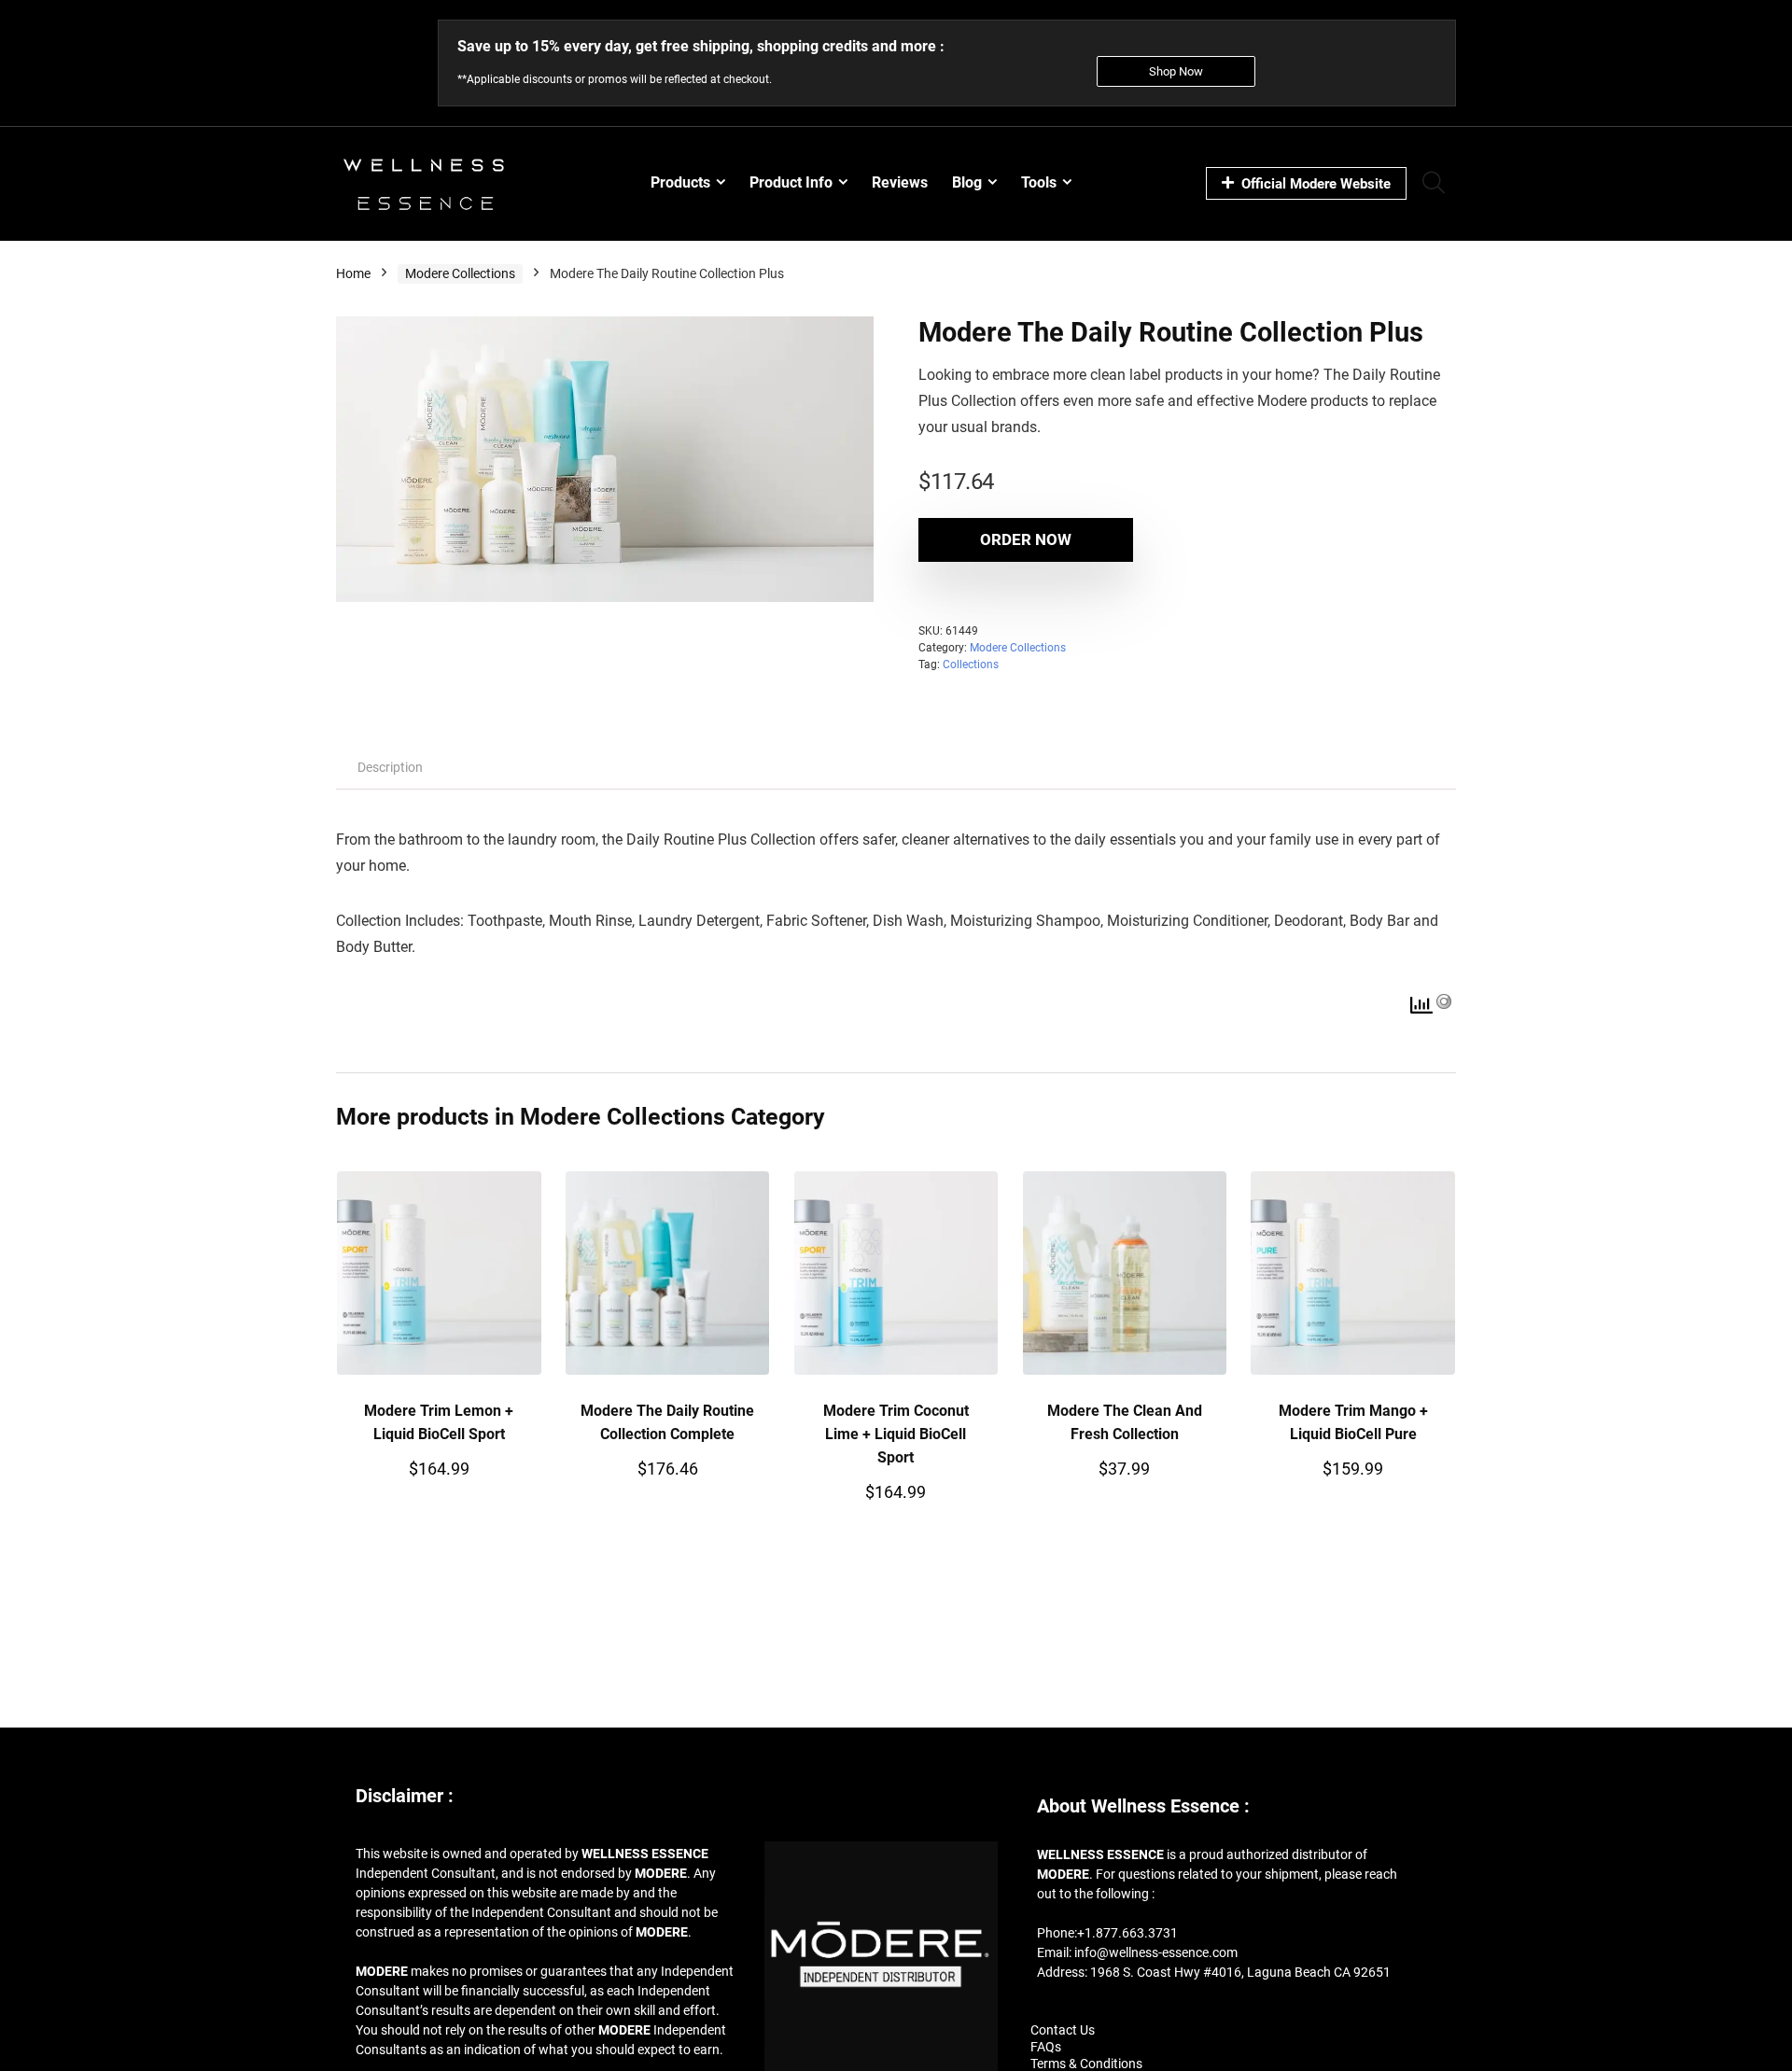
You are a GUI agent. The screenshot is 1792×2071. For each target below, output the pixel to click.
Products (680, 182)
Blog (967, 182)
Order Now (1026, 539)
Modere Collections (460, 273)
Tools (1039, 182)
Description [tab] (390, 767)
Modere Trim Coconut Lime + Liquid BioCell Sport (896, 1434)
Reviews (900, 182)
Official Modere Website (1316, 184)
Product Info (791, 182)
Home (353, 273)
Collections (971, 665)
